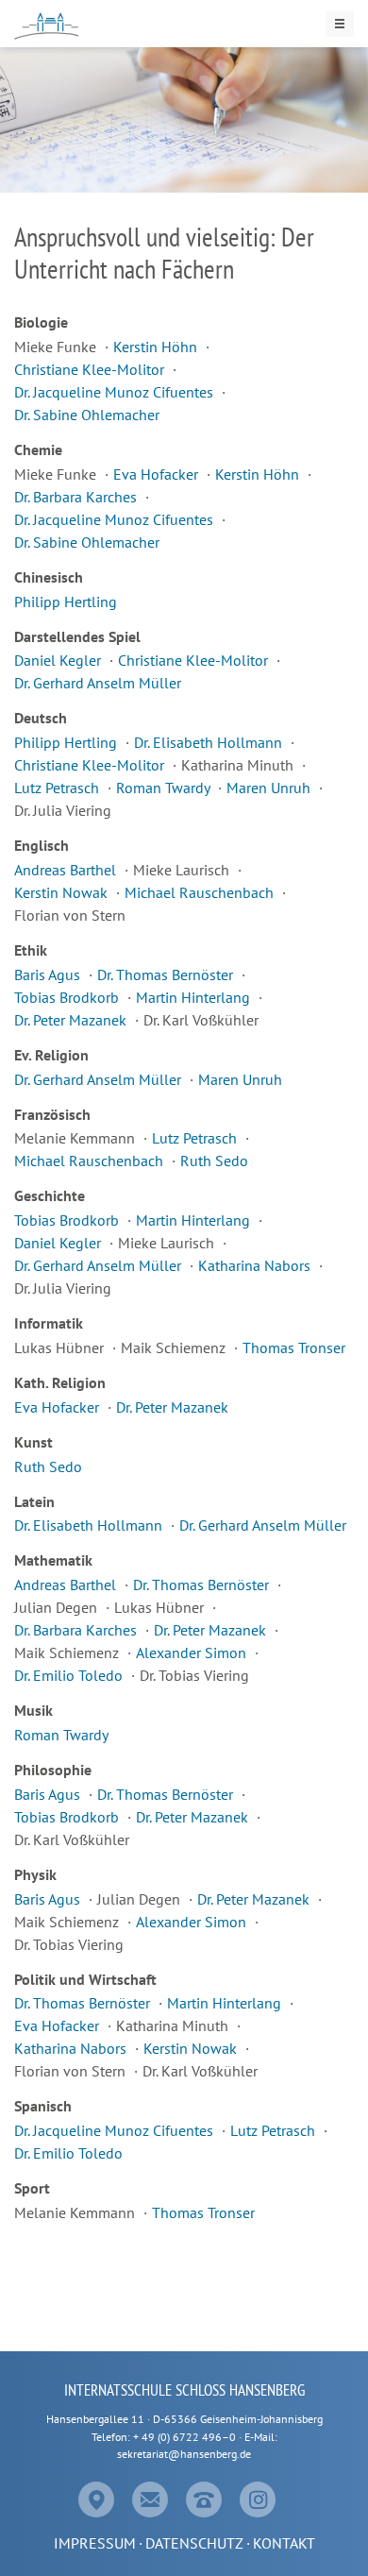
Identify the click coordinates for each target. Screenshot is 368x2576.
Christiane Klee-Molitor (91, 369)
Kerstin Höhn (157, 347)
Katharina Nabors (256, 1265)
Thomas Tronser (294, 1347)
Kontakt (284, 2543)
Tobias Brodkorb (68, 997)
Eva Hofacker (158, 474)
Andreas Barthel (67, 870)
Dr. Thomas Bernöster (167, 974)
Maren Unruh (270, 788)
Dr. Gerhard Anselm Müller (98, 683)
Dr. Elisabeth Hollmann (210, 742)
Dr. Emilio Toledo (70, 1675)
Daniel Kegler (59, 660)
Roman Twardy (165, 788)
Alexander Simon (193, 1652)
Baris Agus (49, 974)
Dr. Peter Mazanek (72, 1020)
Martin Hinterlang (195, 997)
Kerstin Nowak (63, 892)
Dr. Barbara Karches (77, 497)
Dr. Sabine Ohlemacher (87, 415)
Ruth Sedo (214, 1161)
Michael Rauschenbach (201, 892)
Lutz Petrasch (59, 788)
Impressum (95, 2543)
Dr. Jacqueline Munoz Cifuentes (116, 392)
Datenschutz (194, 2543)
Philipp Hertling (66, 602)
